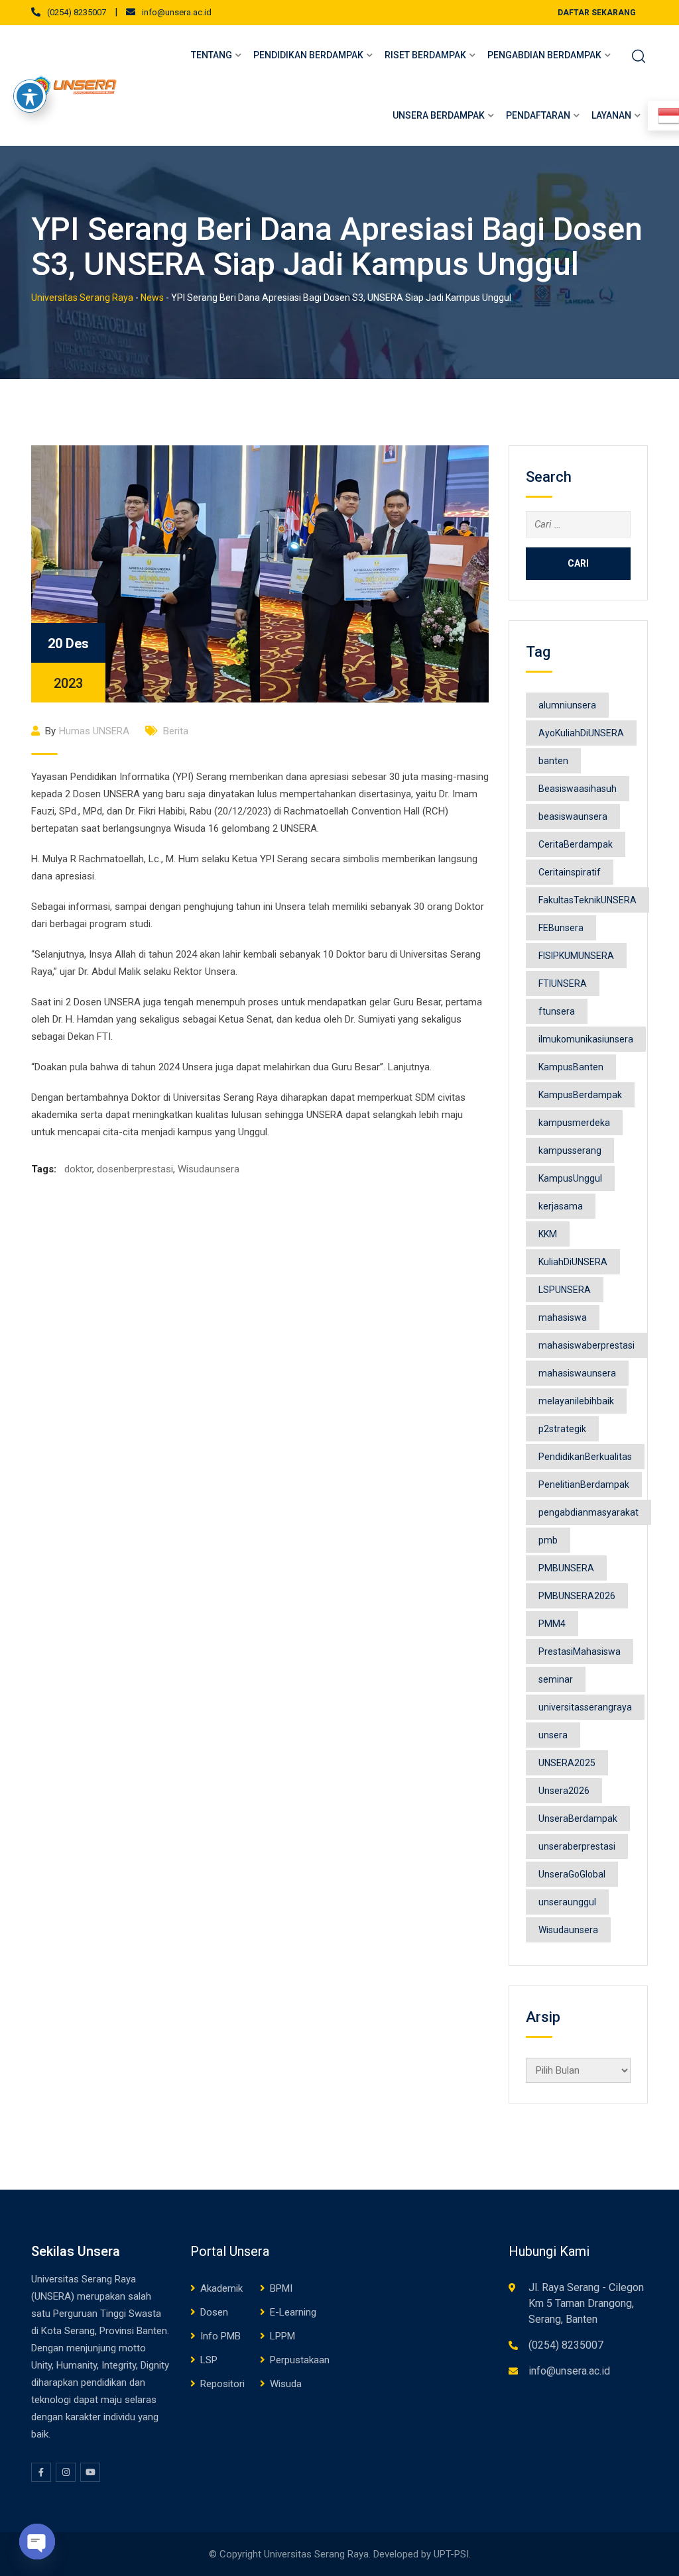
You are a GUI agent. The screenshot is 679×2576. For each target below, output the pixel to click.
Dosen (214, 2312)
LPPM (282, 2336)
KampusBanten (571, 1067)
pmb (548, 1540)
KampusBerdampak (580, 1095)
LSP (209, 2360)
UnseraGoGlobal (572, 1874)
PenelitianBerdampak (584, 1484)
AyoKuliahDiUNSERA (581, 733)
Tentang (212, 55)
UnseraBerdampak (578, 1819)
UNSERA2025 (567, 1763)
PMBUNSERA (566, 1568)
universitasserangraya (585, 1707)
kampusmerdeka (574, 1123)
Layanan (611, 115)
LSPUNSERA (565, 1290)
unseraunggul (567, 1902)
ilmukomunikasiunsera (586, 1039)
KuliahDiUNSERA (573, 1262)
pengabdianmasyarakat (588, 1512)
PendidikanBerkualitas (585, 1457)
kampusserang (570, 1150)
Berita (176, 731)
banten (553, 761)
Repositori (222, 2384)
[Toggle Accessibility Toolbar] (30, 96)
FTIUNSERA (563, 983)
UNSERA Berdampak (439, 115)
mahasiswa (563, 1317)
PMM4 (552, 1624)
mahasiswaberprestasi (586, 1345)
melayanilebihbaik (576, 1401)
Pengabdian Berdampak (544, 55)
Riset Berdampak (425, 55)
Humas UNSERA (94, 731)
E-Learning (293, 2312)
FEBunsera (561, 928)
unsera (553, 1735)
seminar (556, 1679)
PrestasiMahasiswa (580, 1652)
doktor (78, 1169)
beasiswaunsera (573, 816)
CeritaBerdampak (576, 844)
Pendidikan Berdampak (308, 55)
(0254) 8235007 (77, 12)
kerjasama (561, 1206)
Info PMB (220, 2336)
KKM (548, 1234)
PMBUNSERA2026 (577, 1596)
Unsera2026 (564, 1791)
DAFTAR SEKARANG (597, 13)
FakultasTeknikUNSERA (587, 900)
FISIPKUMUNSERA (576, 956)
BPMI (281, 2288)
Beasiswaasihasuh (578, 789)
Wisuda (286, 2384)
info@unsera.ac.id (177, 12)
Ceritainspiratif (570, 872)
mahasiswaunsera (577, 1373)
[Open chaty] (37, 2542)
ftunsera (557, 1011)
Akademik (221, 2288)
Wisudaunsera (209, 1169)
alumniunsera (567, 705)
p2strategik (562, 1429)
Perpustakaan (300, 2360)
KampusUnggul (570, 1178)
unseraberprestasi (577, 1846)
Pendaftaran (538, 115)
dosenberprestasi (135, 1169)
